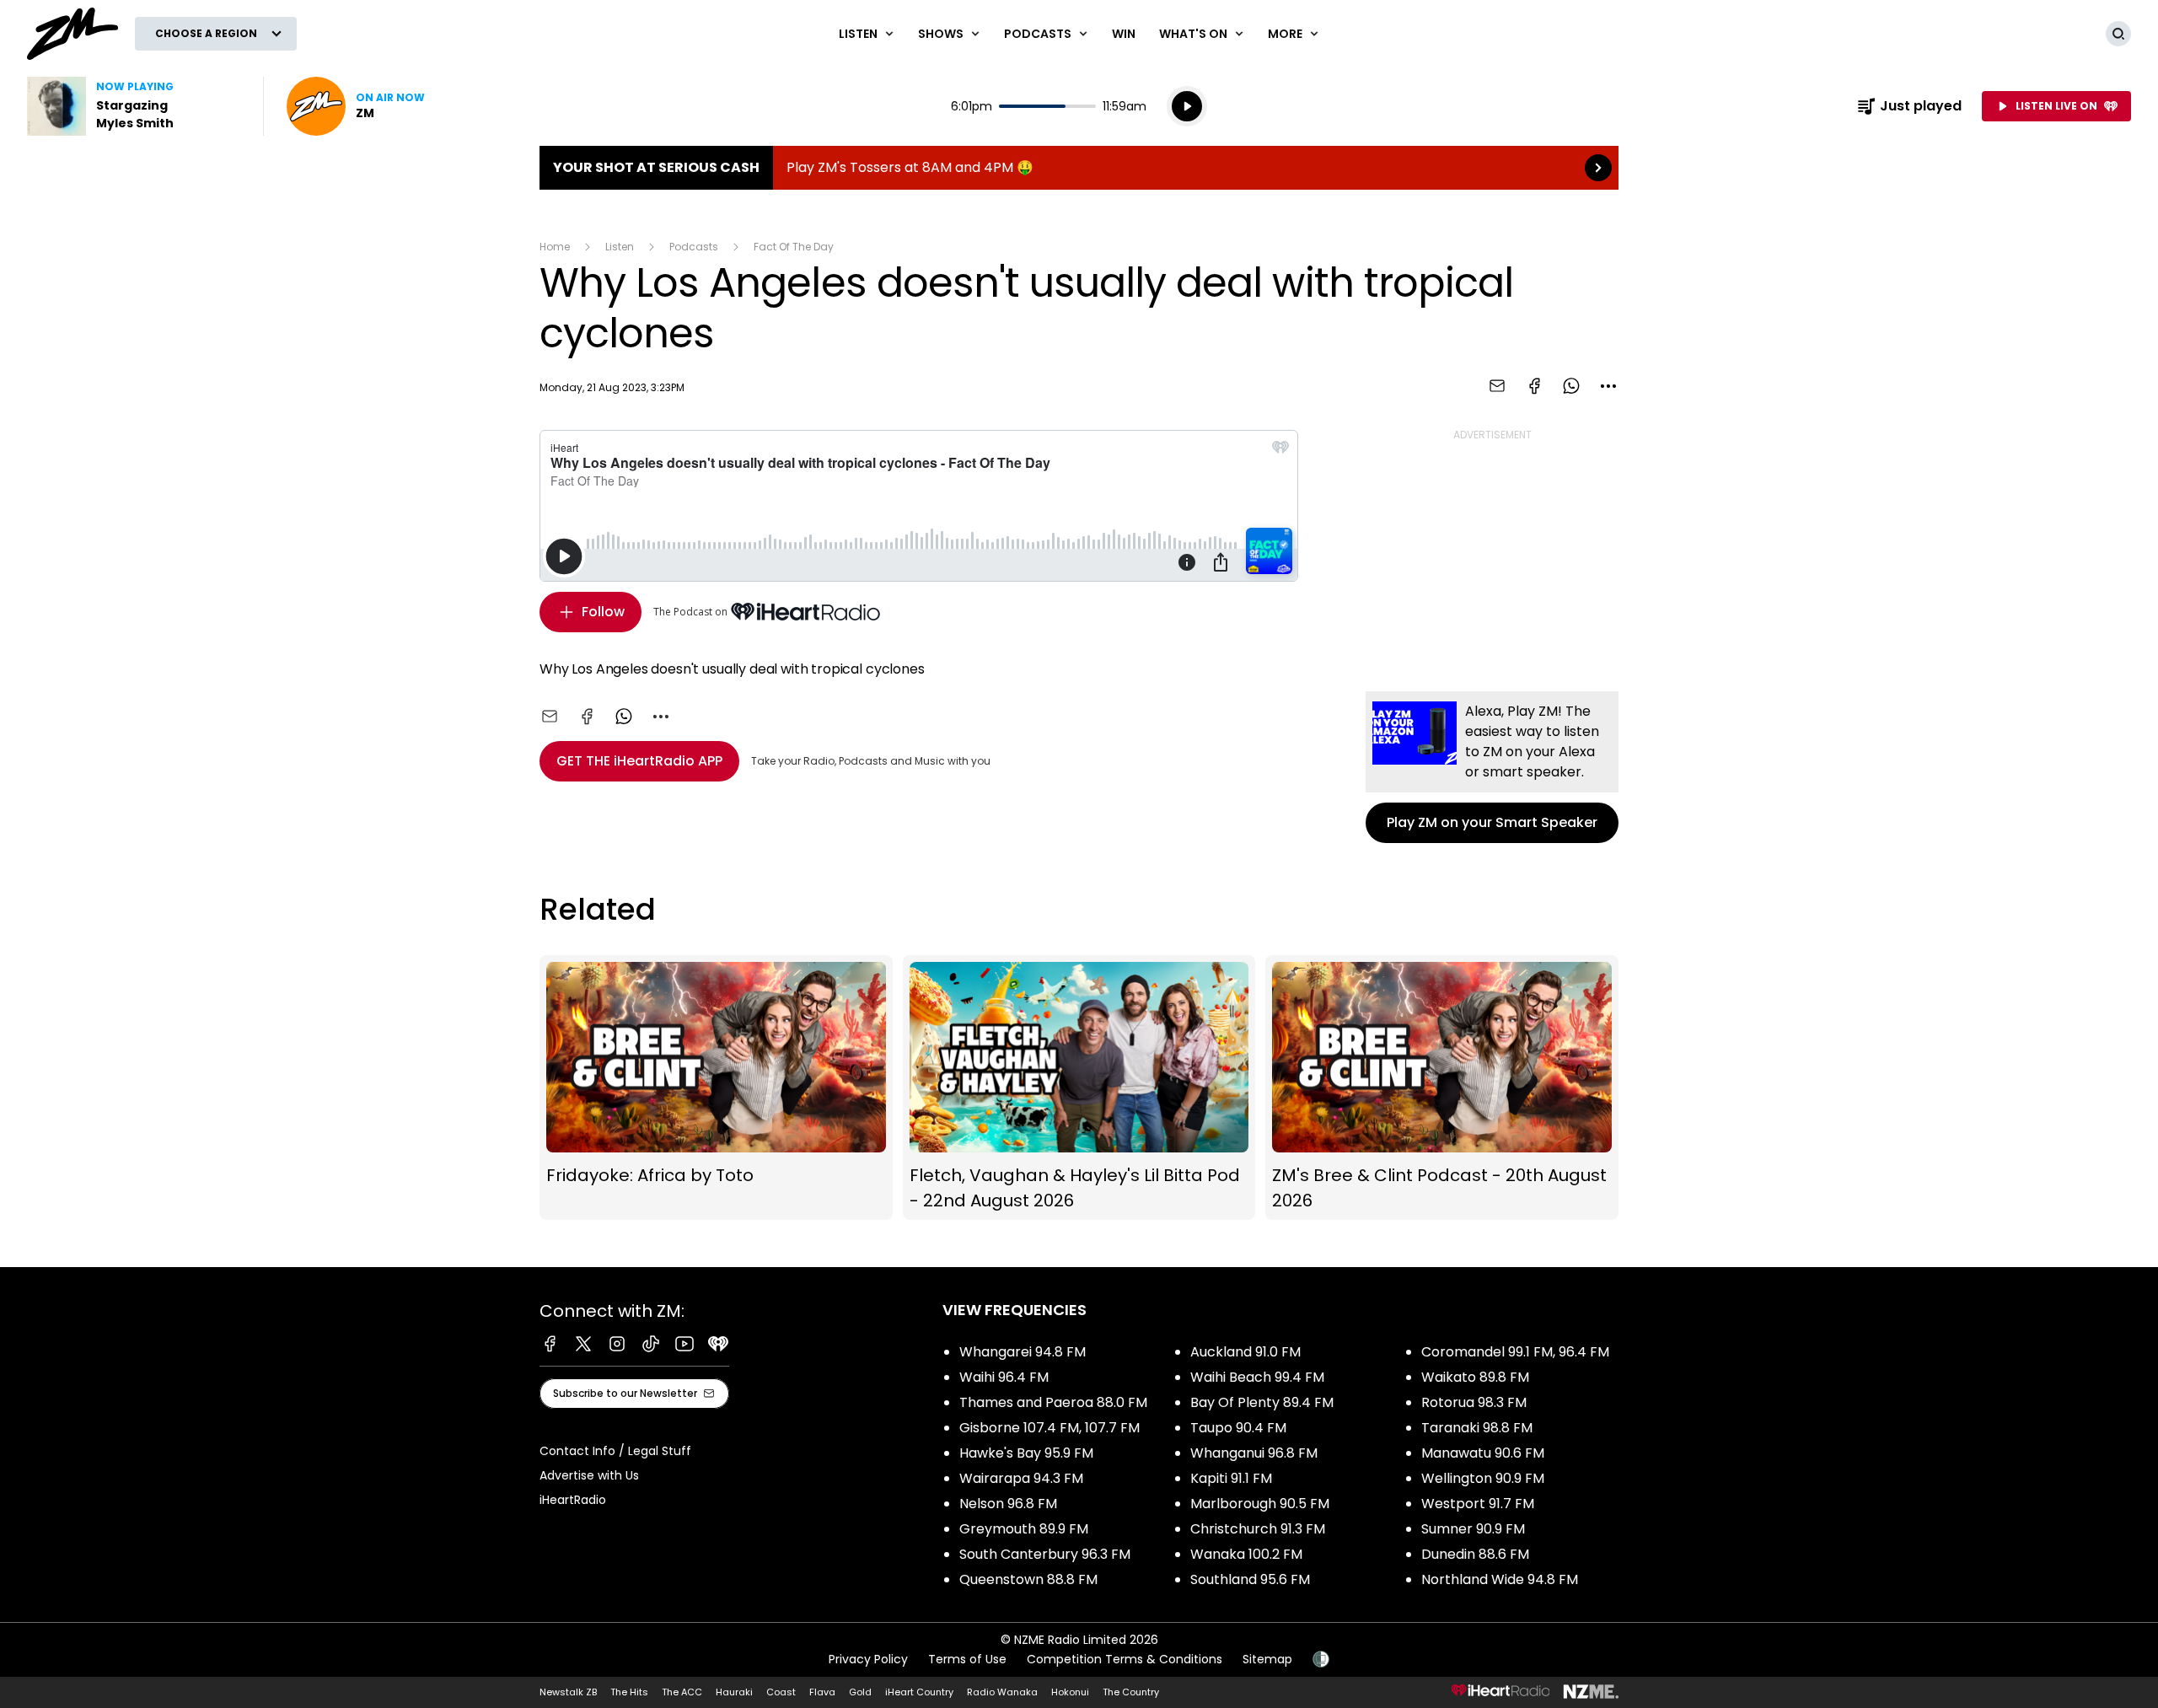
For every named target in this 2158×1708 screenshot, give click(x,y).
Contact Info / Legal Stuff (615, 1451)
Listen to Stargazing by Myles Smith (135, 106)
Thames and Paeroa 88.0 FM (1053, 1402)
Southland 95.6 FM (1250, 1579)
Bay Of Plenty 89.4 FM (1262, 1402)
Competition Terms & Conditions (1125, 1659)
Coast (781, 1692)
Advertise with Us (589, 1475)
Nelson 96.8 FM (1008, 1504)
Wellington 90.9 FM (1483, 1478)
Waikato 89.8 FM (1475, 1377)
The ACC (682, 1692)
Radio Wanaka (1002, 1692)
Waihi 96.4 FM (1004, 1377)
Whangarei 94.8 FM (1023, 1352)
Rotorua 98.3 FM (1474, 1402)
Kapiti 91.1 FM (1231, 1478)
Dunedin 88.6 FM (1475, 1554)
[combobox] (1608, 386)
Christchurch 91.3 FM (1258, 1529)
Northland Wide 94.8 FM (1500, 1579)
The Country (1131, 1692)
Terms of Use (967, 1659)
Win (1124, 34)
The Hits (629, 1692)
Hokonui (1070, 1692)
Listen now (356, 106)
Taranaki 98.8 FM (1477, 1428)
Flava (822, 1692)
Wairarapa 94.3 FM (1021, 1478)
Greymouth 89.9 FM (1024, 1529)
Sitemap (1267, 1659)
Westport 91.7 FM (1478, 1504)
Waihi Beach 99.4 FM (1257, 1377)
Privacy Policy (868, 1659)
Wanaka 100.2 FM (1246, 1554)
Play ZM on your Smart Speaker (1492, 767)
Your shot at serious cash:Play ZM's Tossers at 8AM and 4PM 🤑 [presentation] (1079, 168)
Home (555, 247)
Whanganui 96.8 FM (1254, 1453)
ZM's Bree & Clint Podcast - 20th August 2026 (1442, 1088)
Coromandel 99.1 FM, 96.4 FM (1515, 1352)
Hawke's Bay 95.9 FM (1026, 1453)
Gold (860, 1692)
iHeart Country (919, 1692)
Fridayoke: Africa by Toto (716, 1088)
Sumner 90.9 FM (1473, 1529)
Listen (620, 247)
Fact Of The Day (794, 247)
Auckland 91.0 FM (1245, 1352)
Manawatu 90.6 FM (1483, 1453)
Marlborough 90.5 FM (1260, 1504)
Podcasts (694, 247)
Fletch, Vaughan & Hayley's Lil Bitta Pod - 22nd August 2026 (1079, 1088)
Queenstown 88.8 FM (1028, 1579)
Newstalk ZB (568, 1692)
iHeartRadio (573, 1500)
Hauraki (734, 1692)
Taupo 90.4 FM (1238, 1428)
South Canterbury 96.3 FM (1045, 1554)
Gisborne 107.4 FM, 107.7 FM (1049, 1428)
